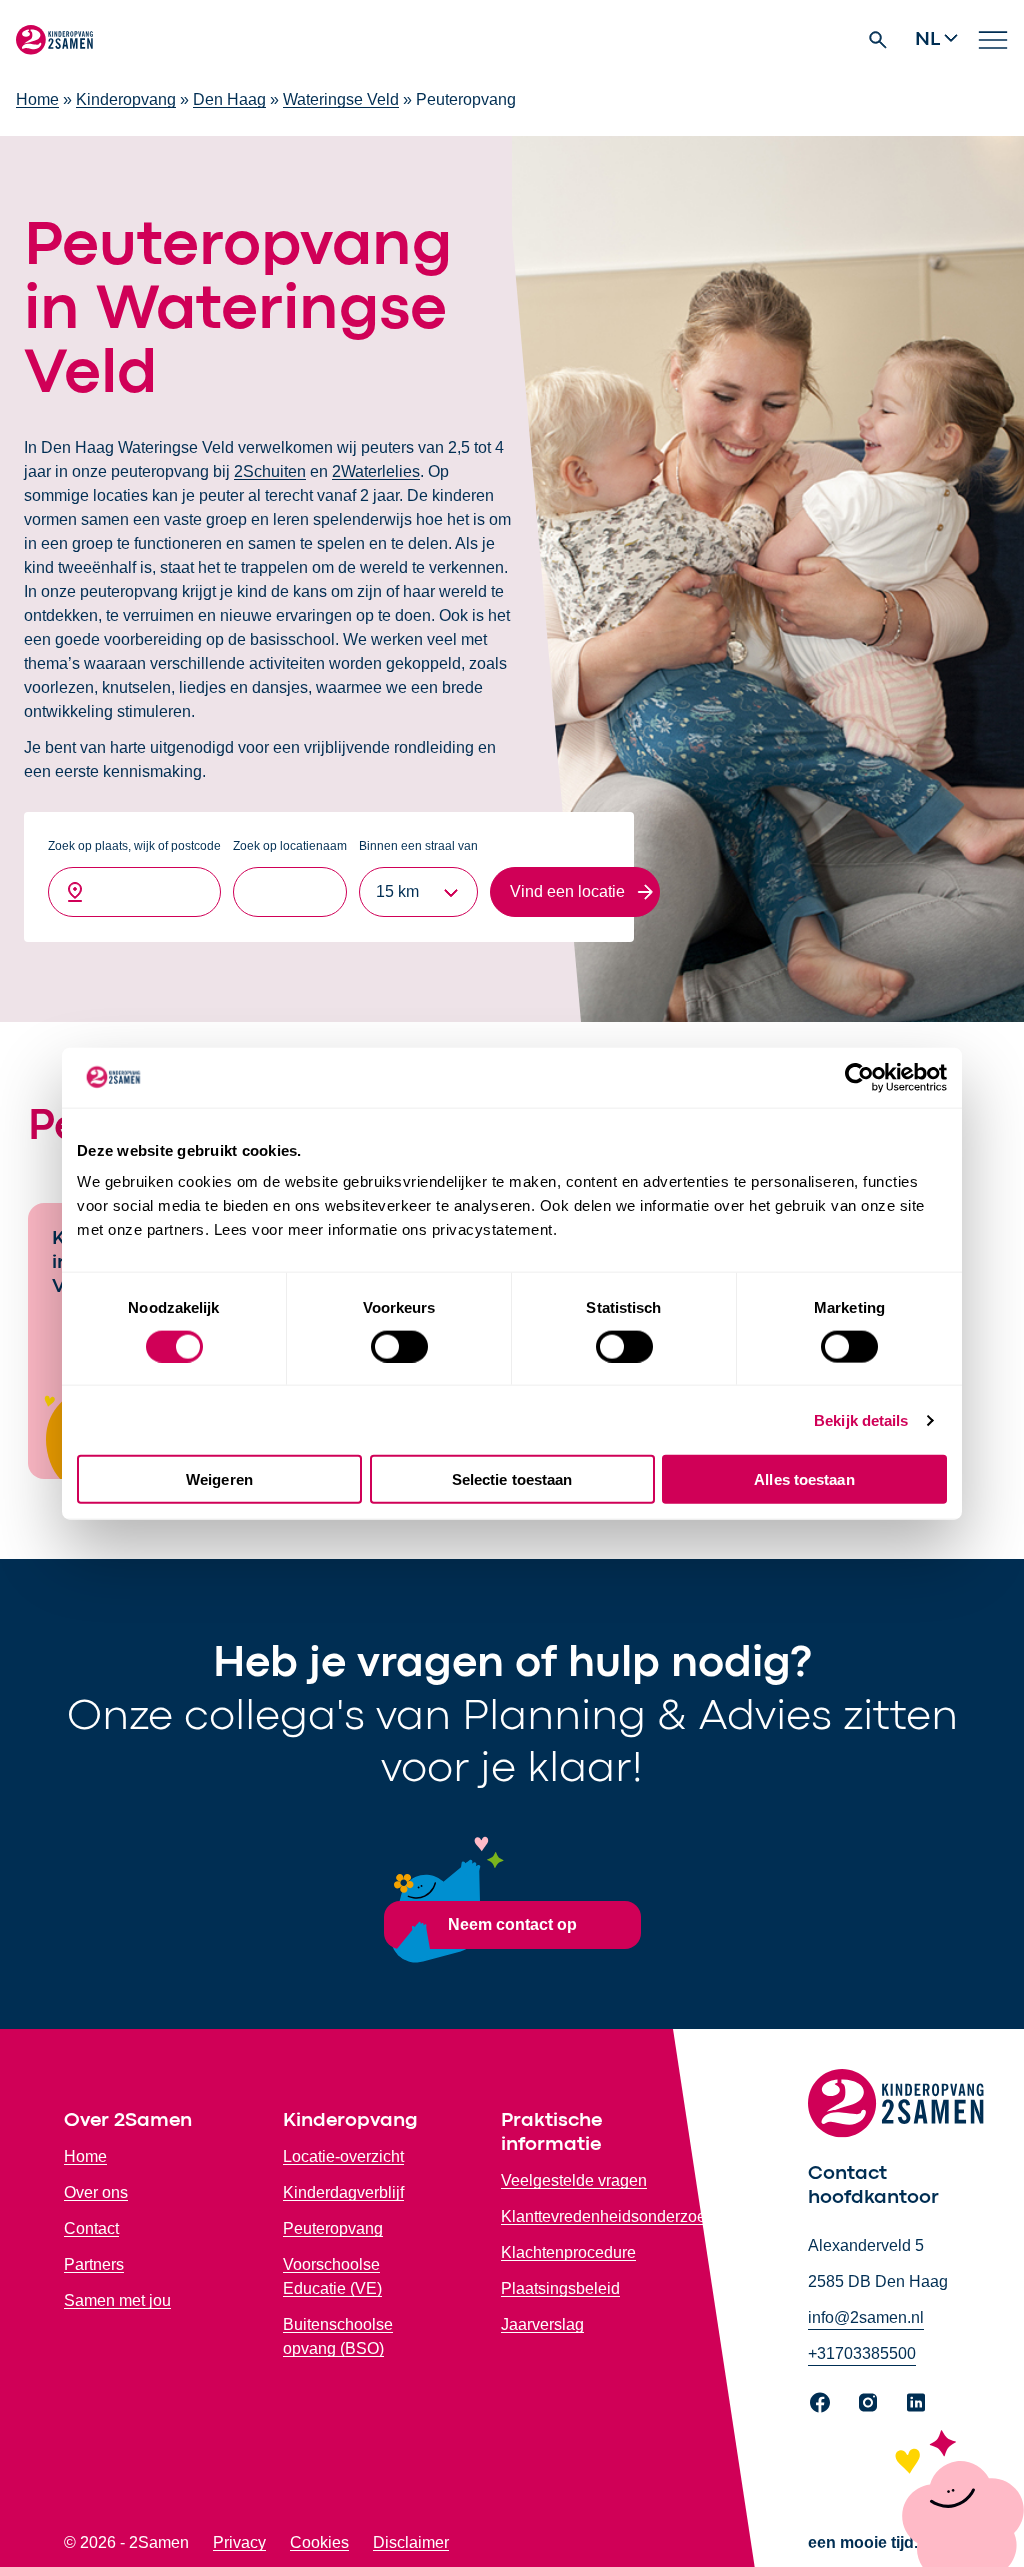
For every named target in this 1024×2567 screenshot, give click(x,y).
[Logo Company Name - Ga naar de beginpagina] (54, 40)
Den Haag (229, 99)
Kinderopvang (126, 99)
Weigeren (219, 1479)
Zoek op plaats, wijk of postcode (134, 846)
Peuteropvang (333, 2228)
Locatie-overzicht (343, 2156)
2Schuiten (270, 471)
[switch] (399, 1346)
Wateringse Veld (341, 99)
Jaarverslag (542, 2324)
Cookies (319, 2542)
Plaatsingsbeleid (560, 2288)
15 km (397, 891)
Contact (91, 2228)
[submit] (575, 892)
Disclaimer (411, 2542)
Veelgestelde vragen (574, 2180)
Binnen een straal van (418, 846)
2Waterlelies (376, 471)
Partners (94, 2264)
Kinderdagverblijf (343, 2192)
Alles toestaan (804, 1479)
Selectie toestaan (512, 1479)
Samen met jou (117, 2300)
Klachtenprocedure (568, 2252)
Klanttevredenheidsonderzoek (607, 2216)
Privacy (239, 2542)
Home (37, 99)
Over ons (96, 2192)
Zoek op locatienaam (290, 846)
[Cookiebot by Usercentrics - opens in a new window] (859, 1077)
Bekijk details (861, 1419)
